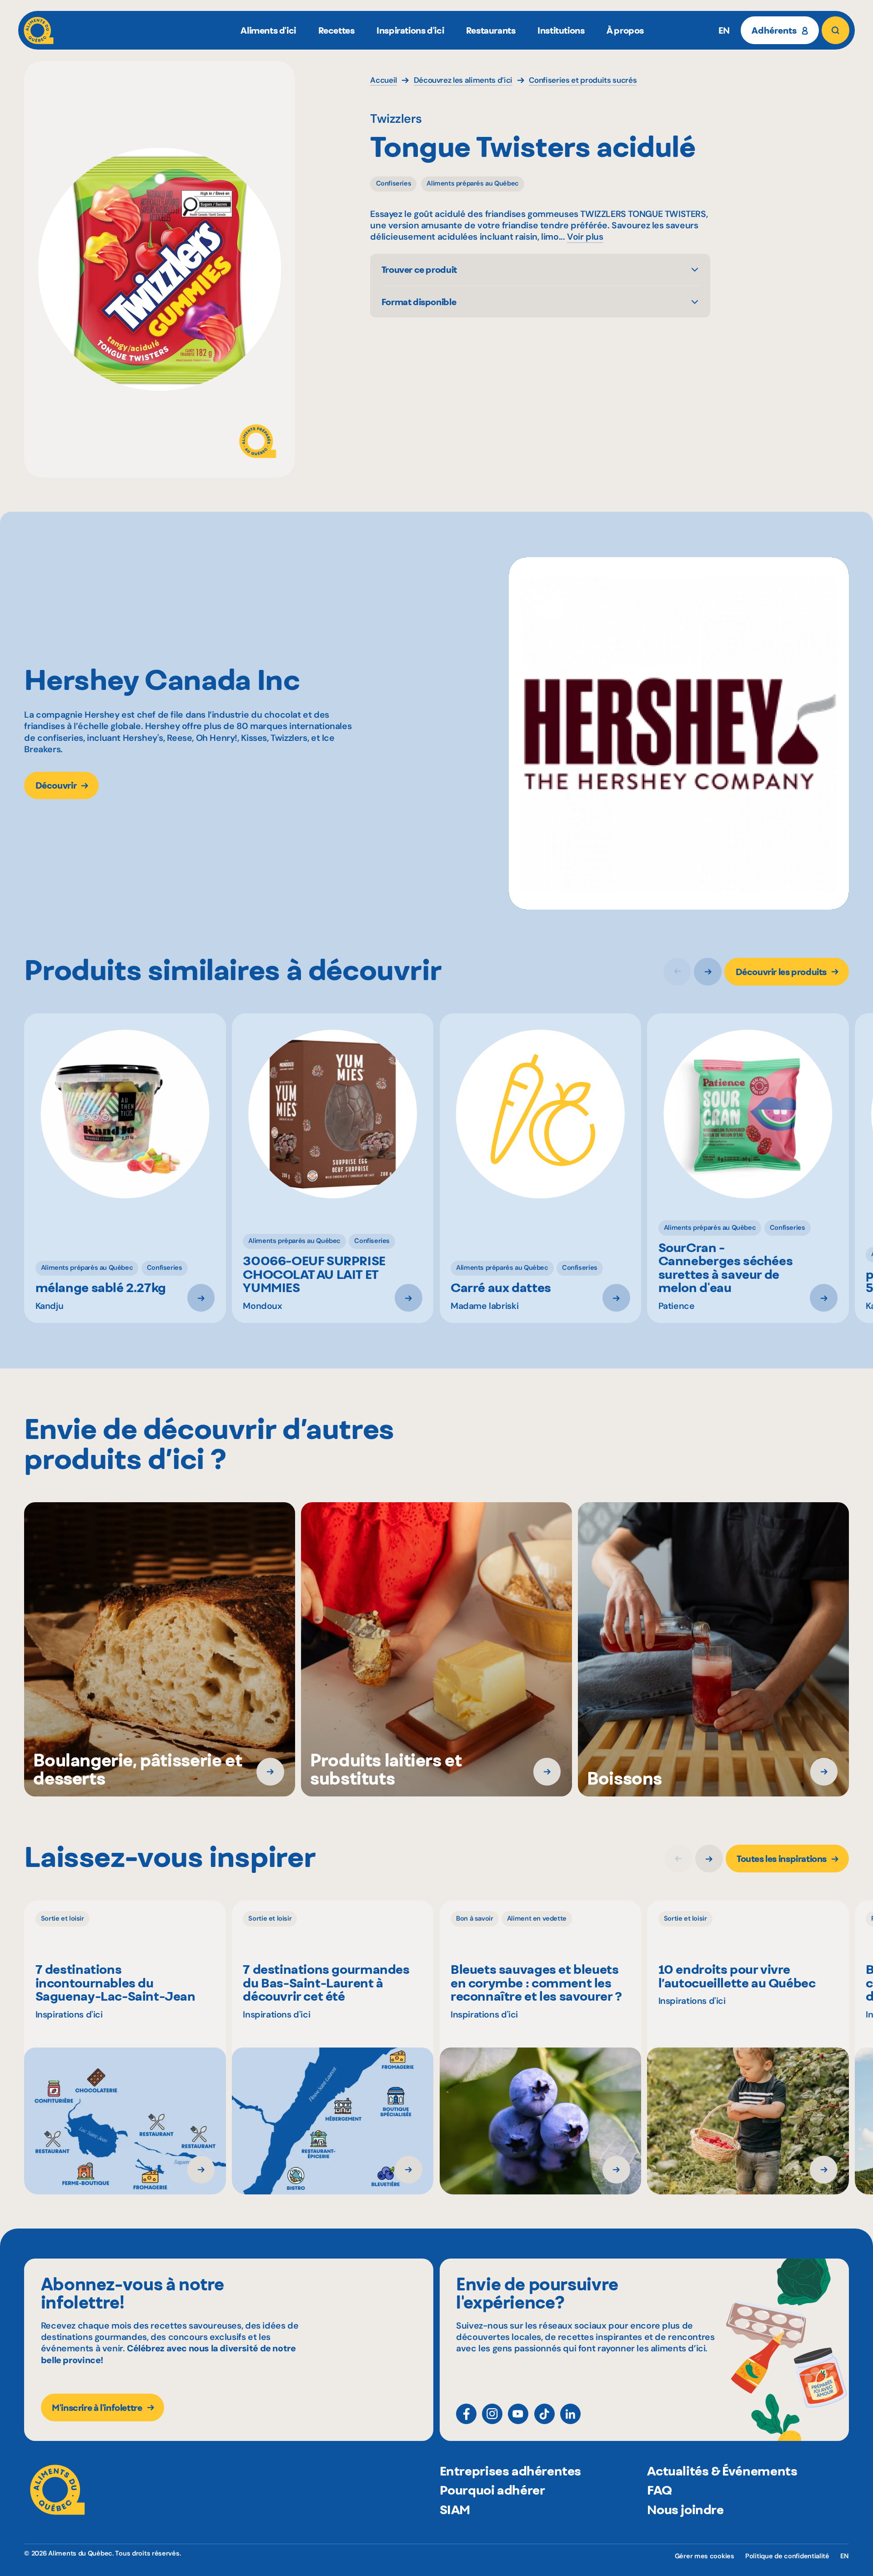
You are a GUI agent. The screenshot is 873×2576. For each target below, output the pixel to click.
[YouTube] (518, 2414)
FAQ (659, 2490)
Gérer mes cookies (705, 2556)
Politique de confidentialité (787, 2556)
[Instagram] (492, 2414)
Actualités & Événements (722, 2471)
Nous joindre (685, 2510)
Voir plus (585, 237)
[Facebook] (466, 2414)
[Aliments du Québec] (39, 30)
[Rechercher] (835, 30)
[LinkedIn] (570, 2414)
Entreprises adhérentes (510, 2471)
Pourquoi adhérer (492, 2490)
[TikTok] (544, 2414)
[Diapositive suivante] (708, 972)
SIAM (455, 2510)
